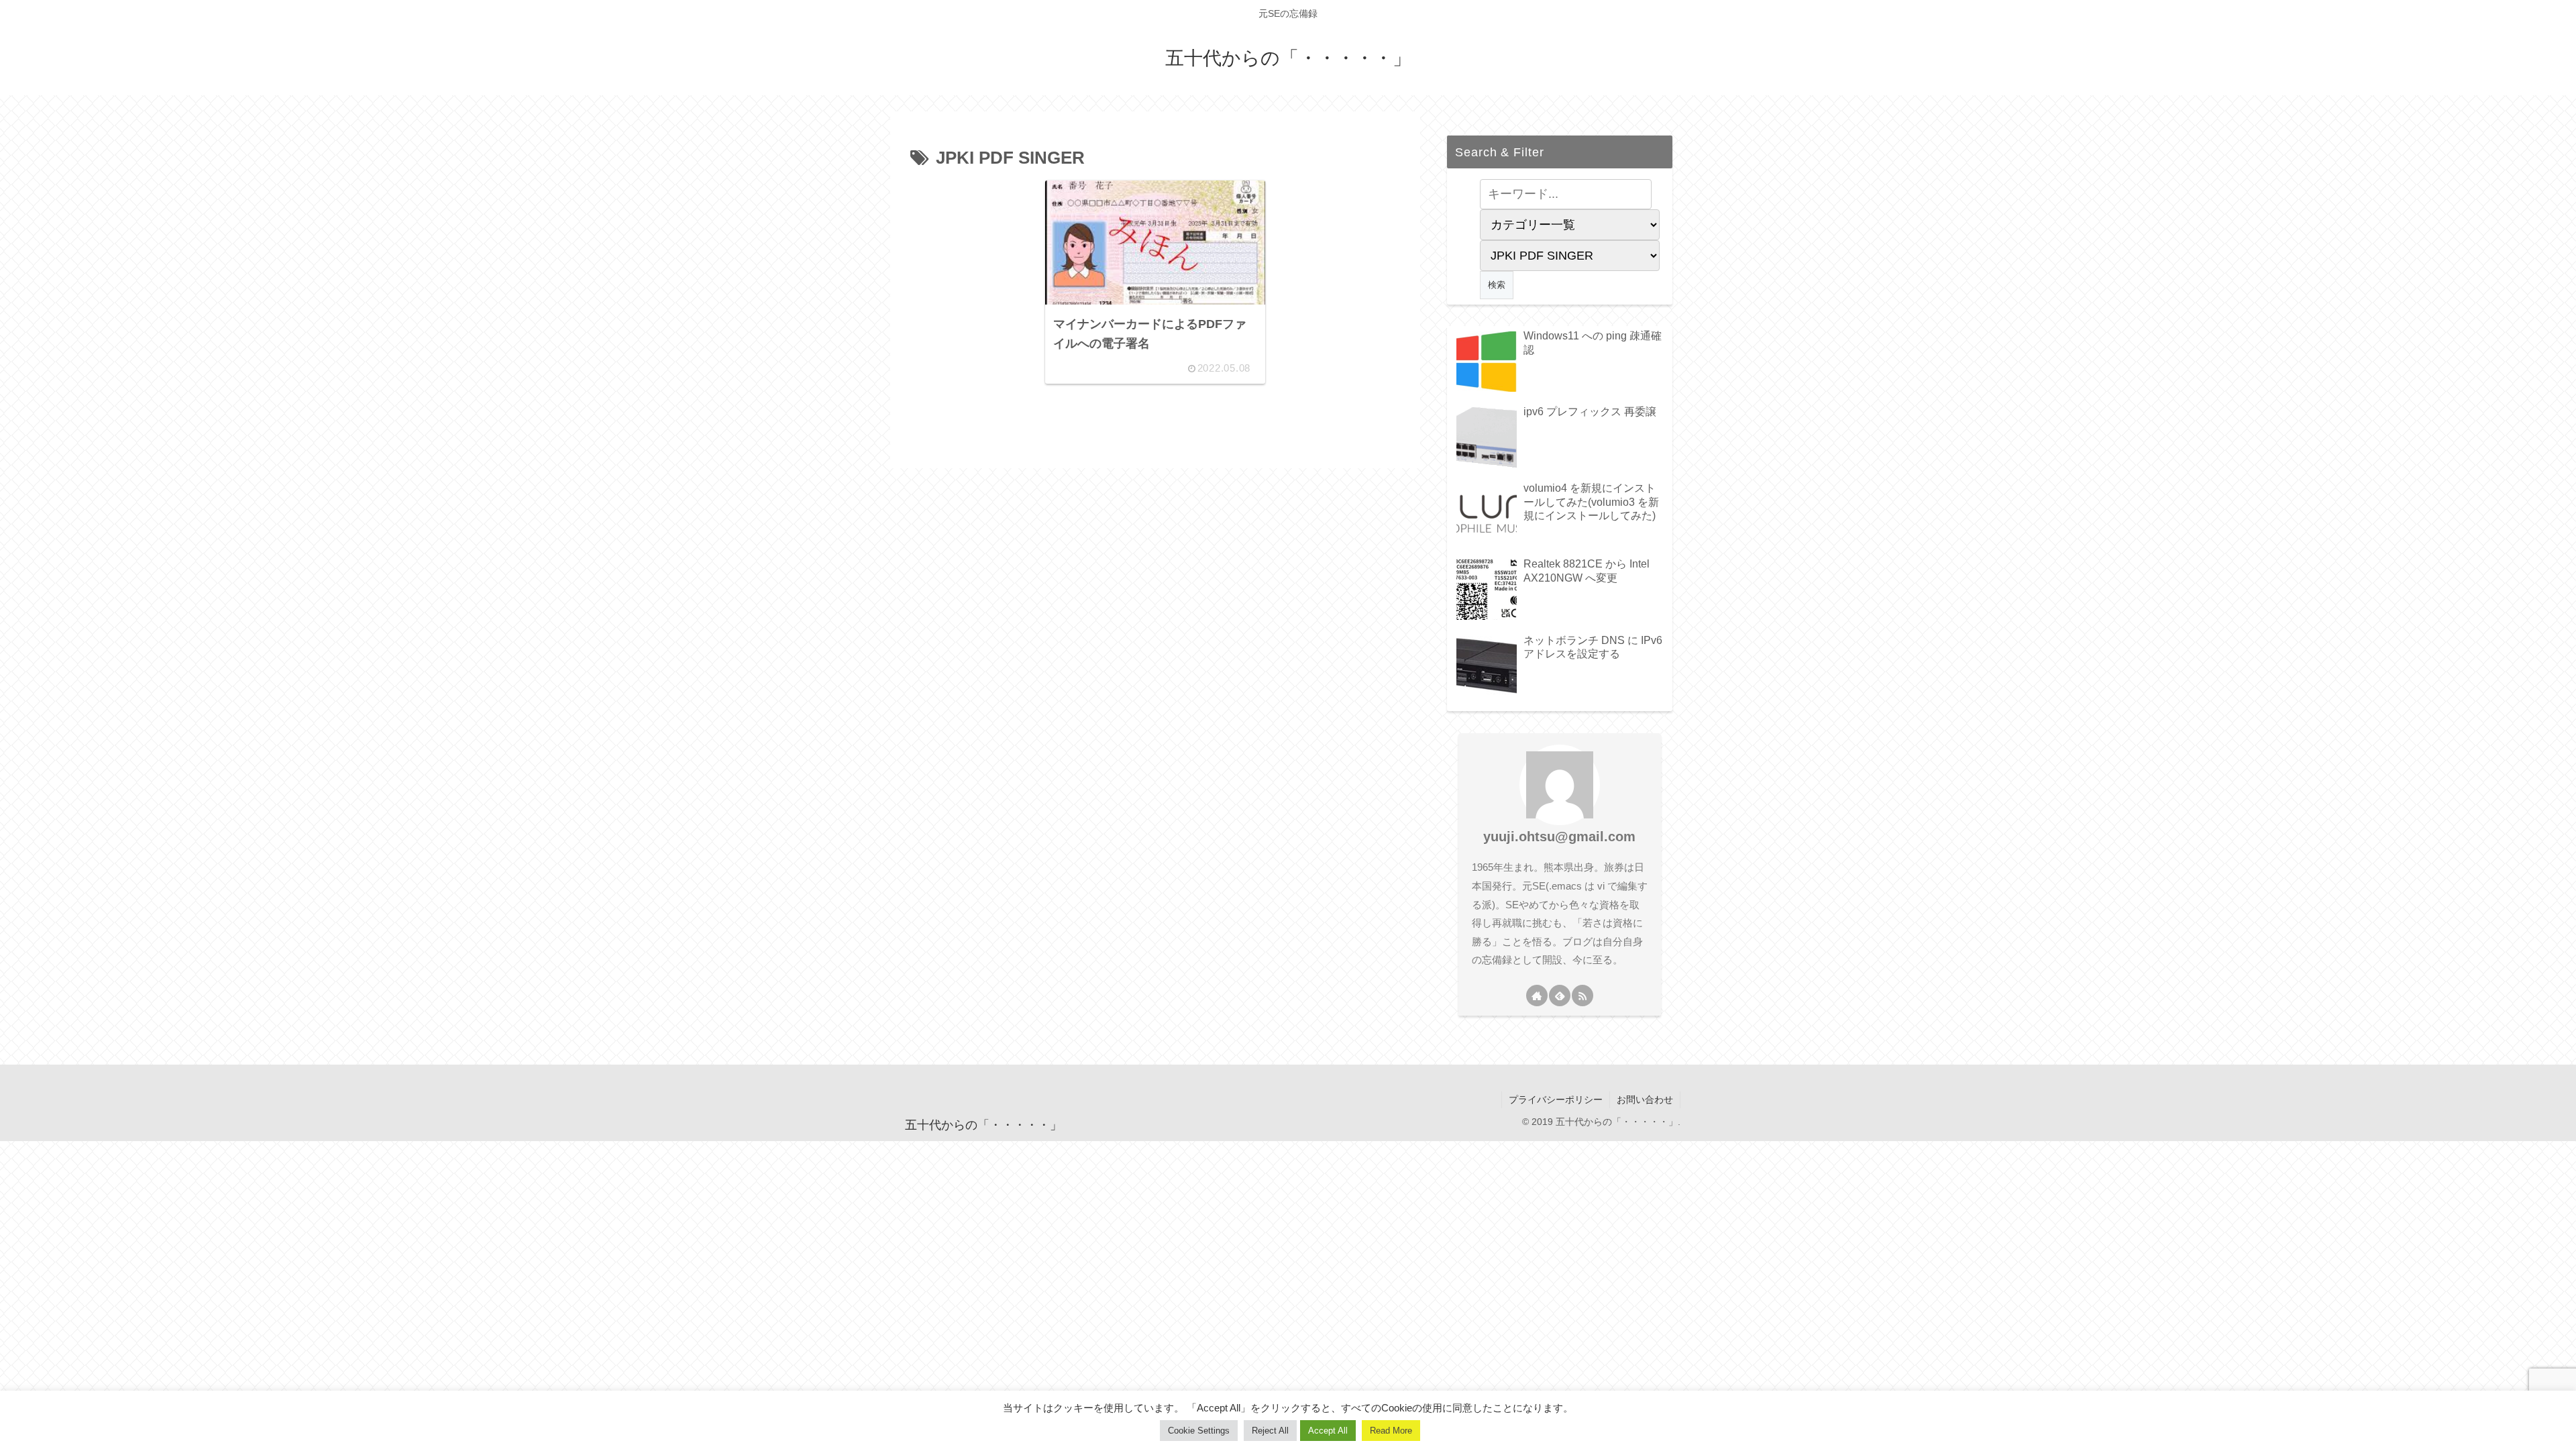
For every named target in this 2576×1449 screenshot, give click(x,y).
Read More (1391, 1431)
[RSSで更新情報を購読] (1582, 996)
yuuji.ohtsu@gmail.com (1559, 837)
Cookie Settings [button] (1199, 1431)
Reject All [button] (1270, 1431)
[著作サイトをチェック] (1537, 996)
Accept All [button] (1328, 1431)
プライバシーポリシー (1556, 1099)
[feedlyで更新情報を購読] (1560, 996)
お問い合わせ (1645, 1099)
